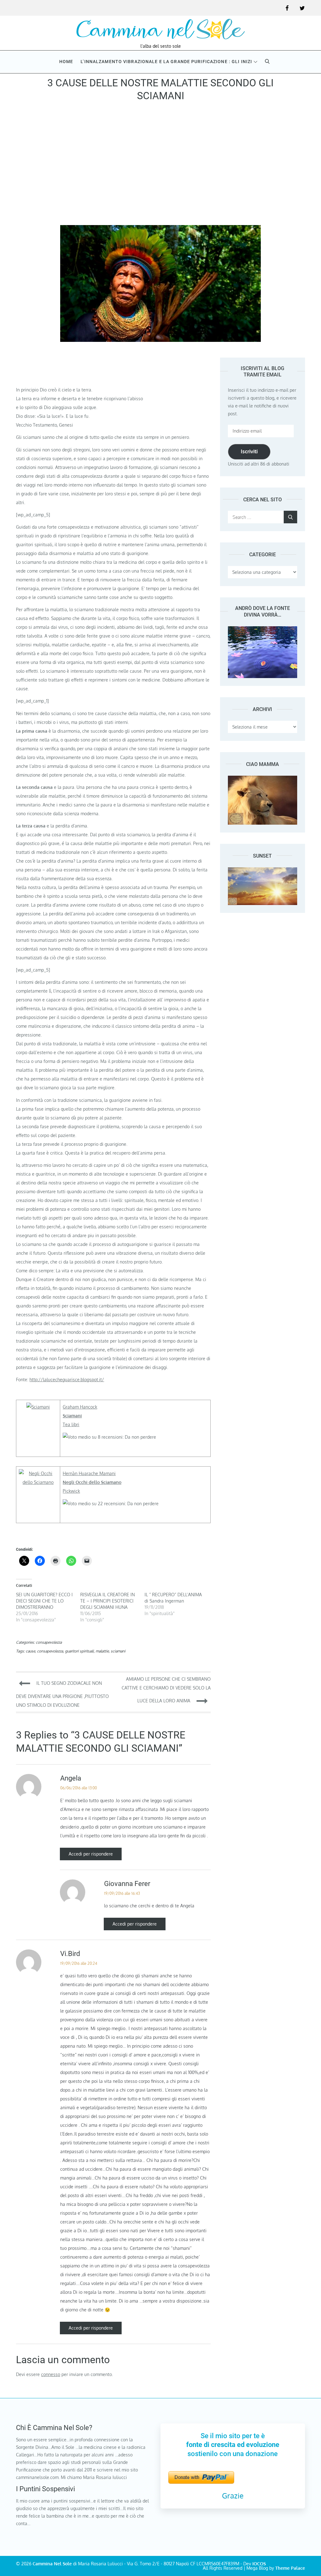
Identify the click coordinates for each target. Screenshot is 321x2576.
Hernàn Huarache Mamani (89, 1473)
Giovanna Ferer (127, 1884)
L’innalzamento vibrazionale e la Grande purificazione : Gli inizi (166, 62)
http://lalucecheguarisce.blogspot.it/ (67, 1380)
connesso (51, 2374)
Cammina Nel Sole (52, 2564)
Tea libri (71, 1424)
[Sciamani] (38, 1407)
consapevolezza (49, 1642)
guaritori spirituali (79, 1651)
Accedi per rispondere (91, 1854)
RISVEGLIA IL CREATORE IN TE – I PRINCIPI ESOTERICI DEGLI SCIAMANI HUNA (108, 1601)
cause (30, 1651)
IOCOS (259, 2564)
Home (66, 62)
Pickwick (71, 1491)
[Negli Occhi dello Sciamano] (38, 1473)
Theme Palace (290, 2568)
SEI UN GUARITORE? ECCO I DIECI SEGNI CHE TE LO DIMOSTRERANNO (44, 1601)
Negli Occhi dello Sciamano (92, 1482)
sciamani (118, 1651)
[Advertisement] (160, 165)
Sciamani (72, 1416)
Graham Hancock (80, 1407)
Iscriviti (249, 451)
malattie (102, 1651)
